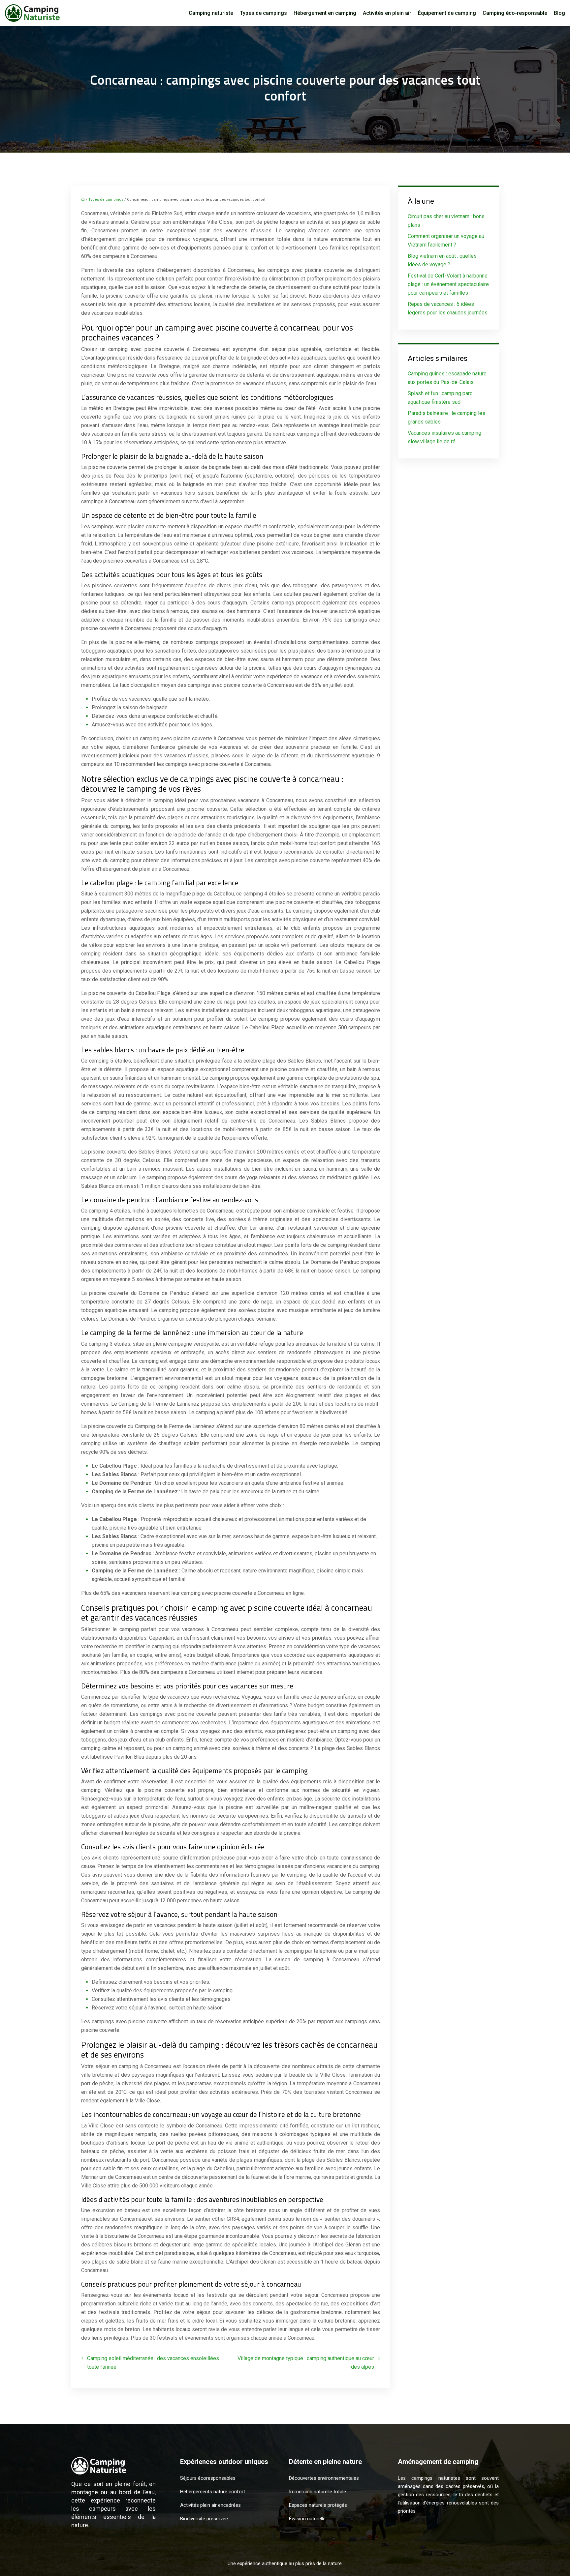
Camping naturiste (211, 13)
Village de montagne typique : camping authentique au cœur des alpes (306, 2363)
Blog (559, 13)
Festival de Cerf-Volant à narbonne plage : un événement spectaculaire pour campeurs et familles (448, 284)
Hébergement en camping (325, 13)
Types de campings (263, 13)
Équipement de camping (447, 13)
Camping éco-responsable (515, 13)
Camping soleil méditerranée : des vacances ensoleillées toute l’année (153, 2363)
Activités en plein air (387, 13)
